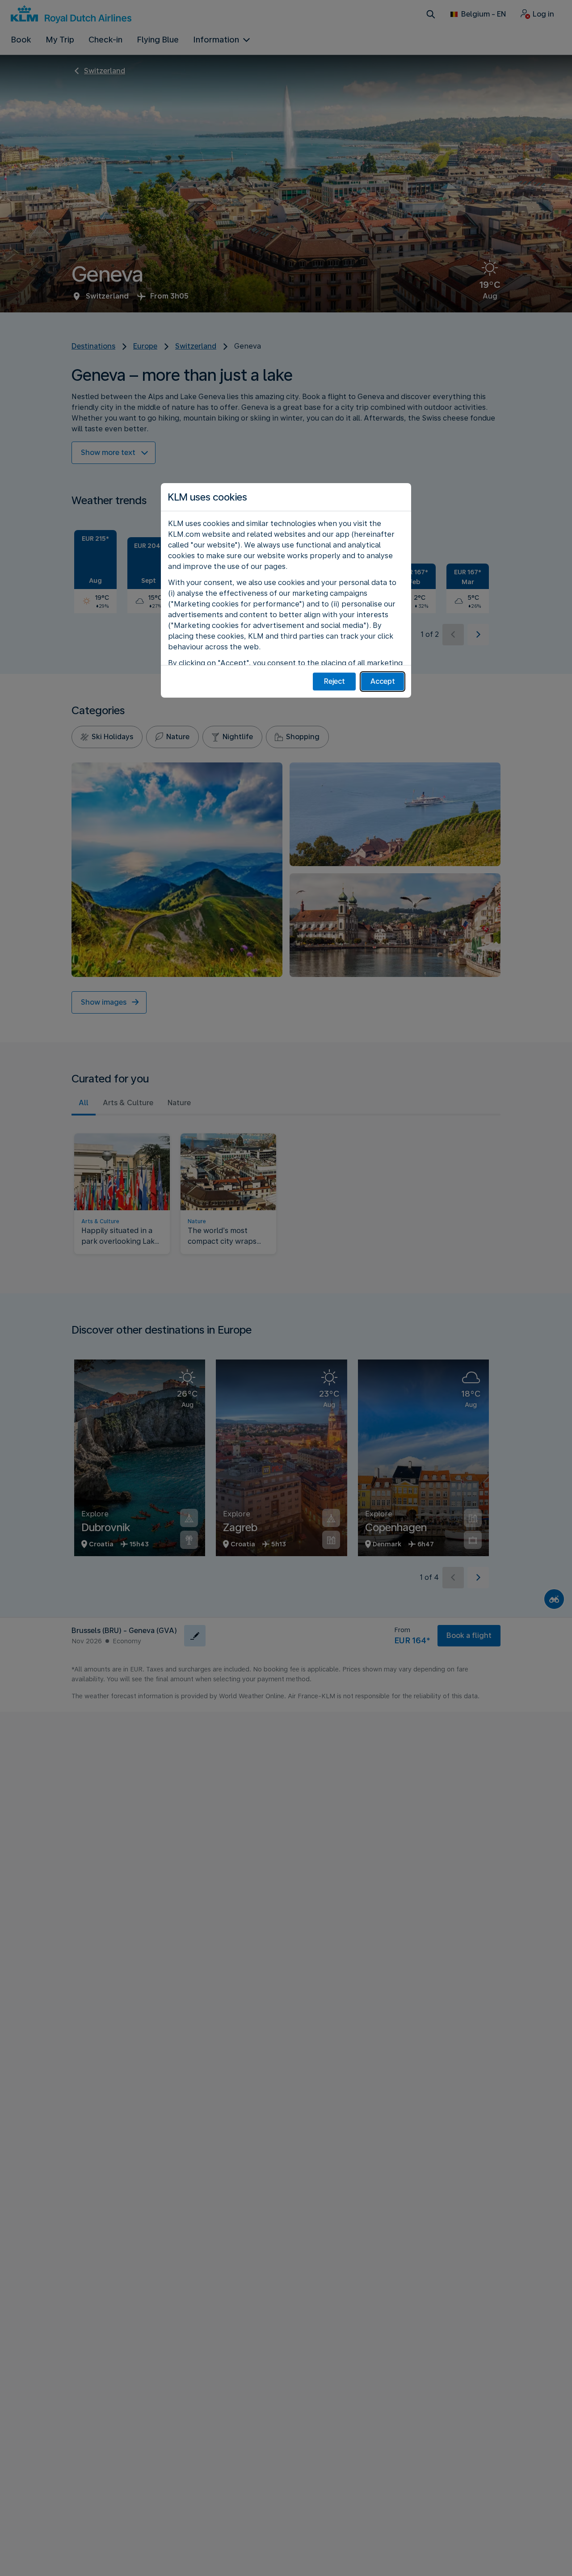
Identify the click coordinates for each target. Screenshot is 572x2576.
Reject (334, 681)
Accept (383, 681)
